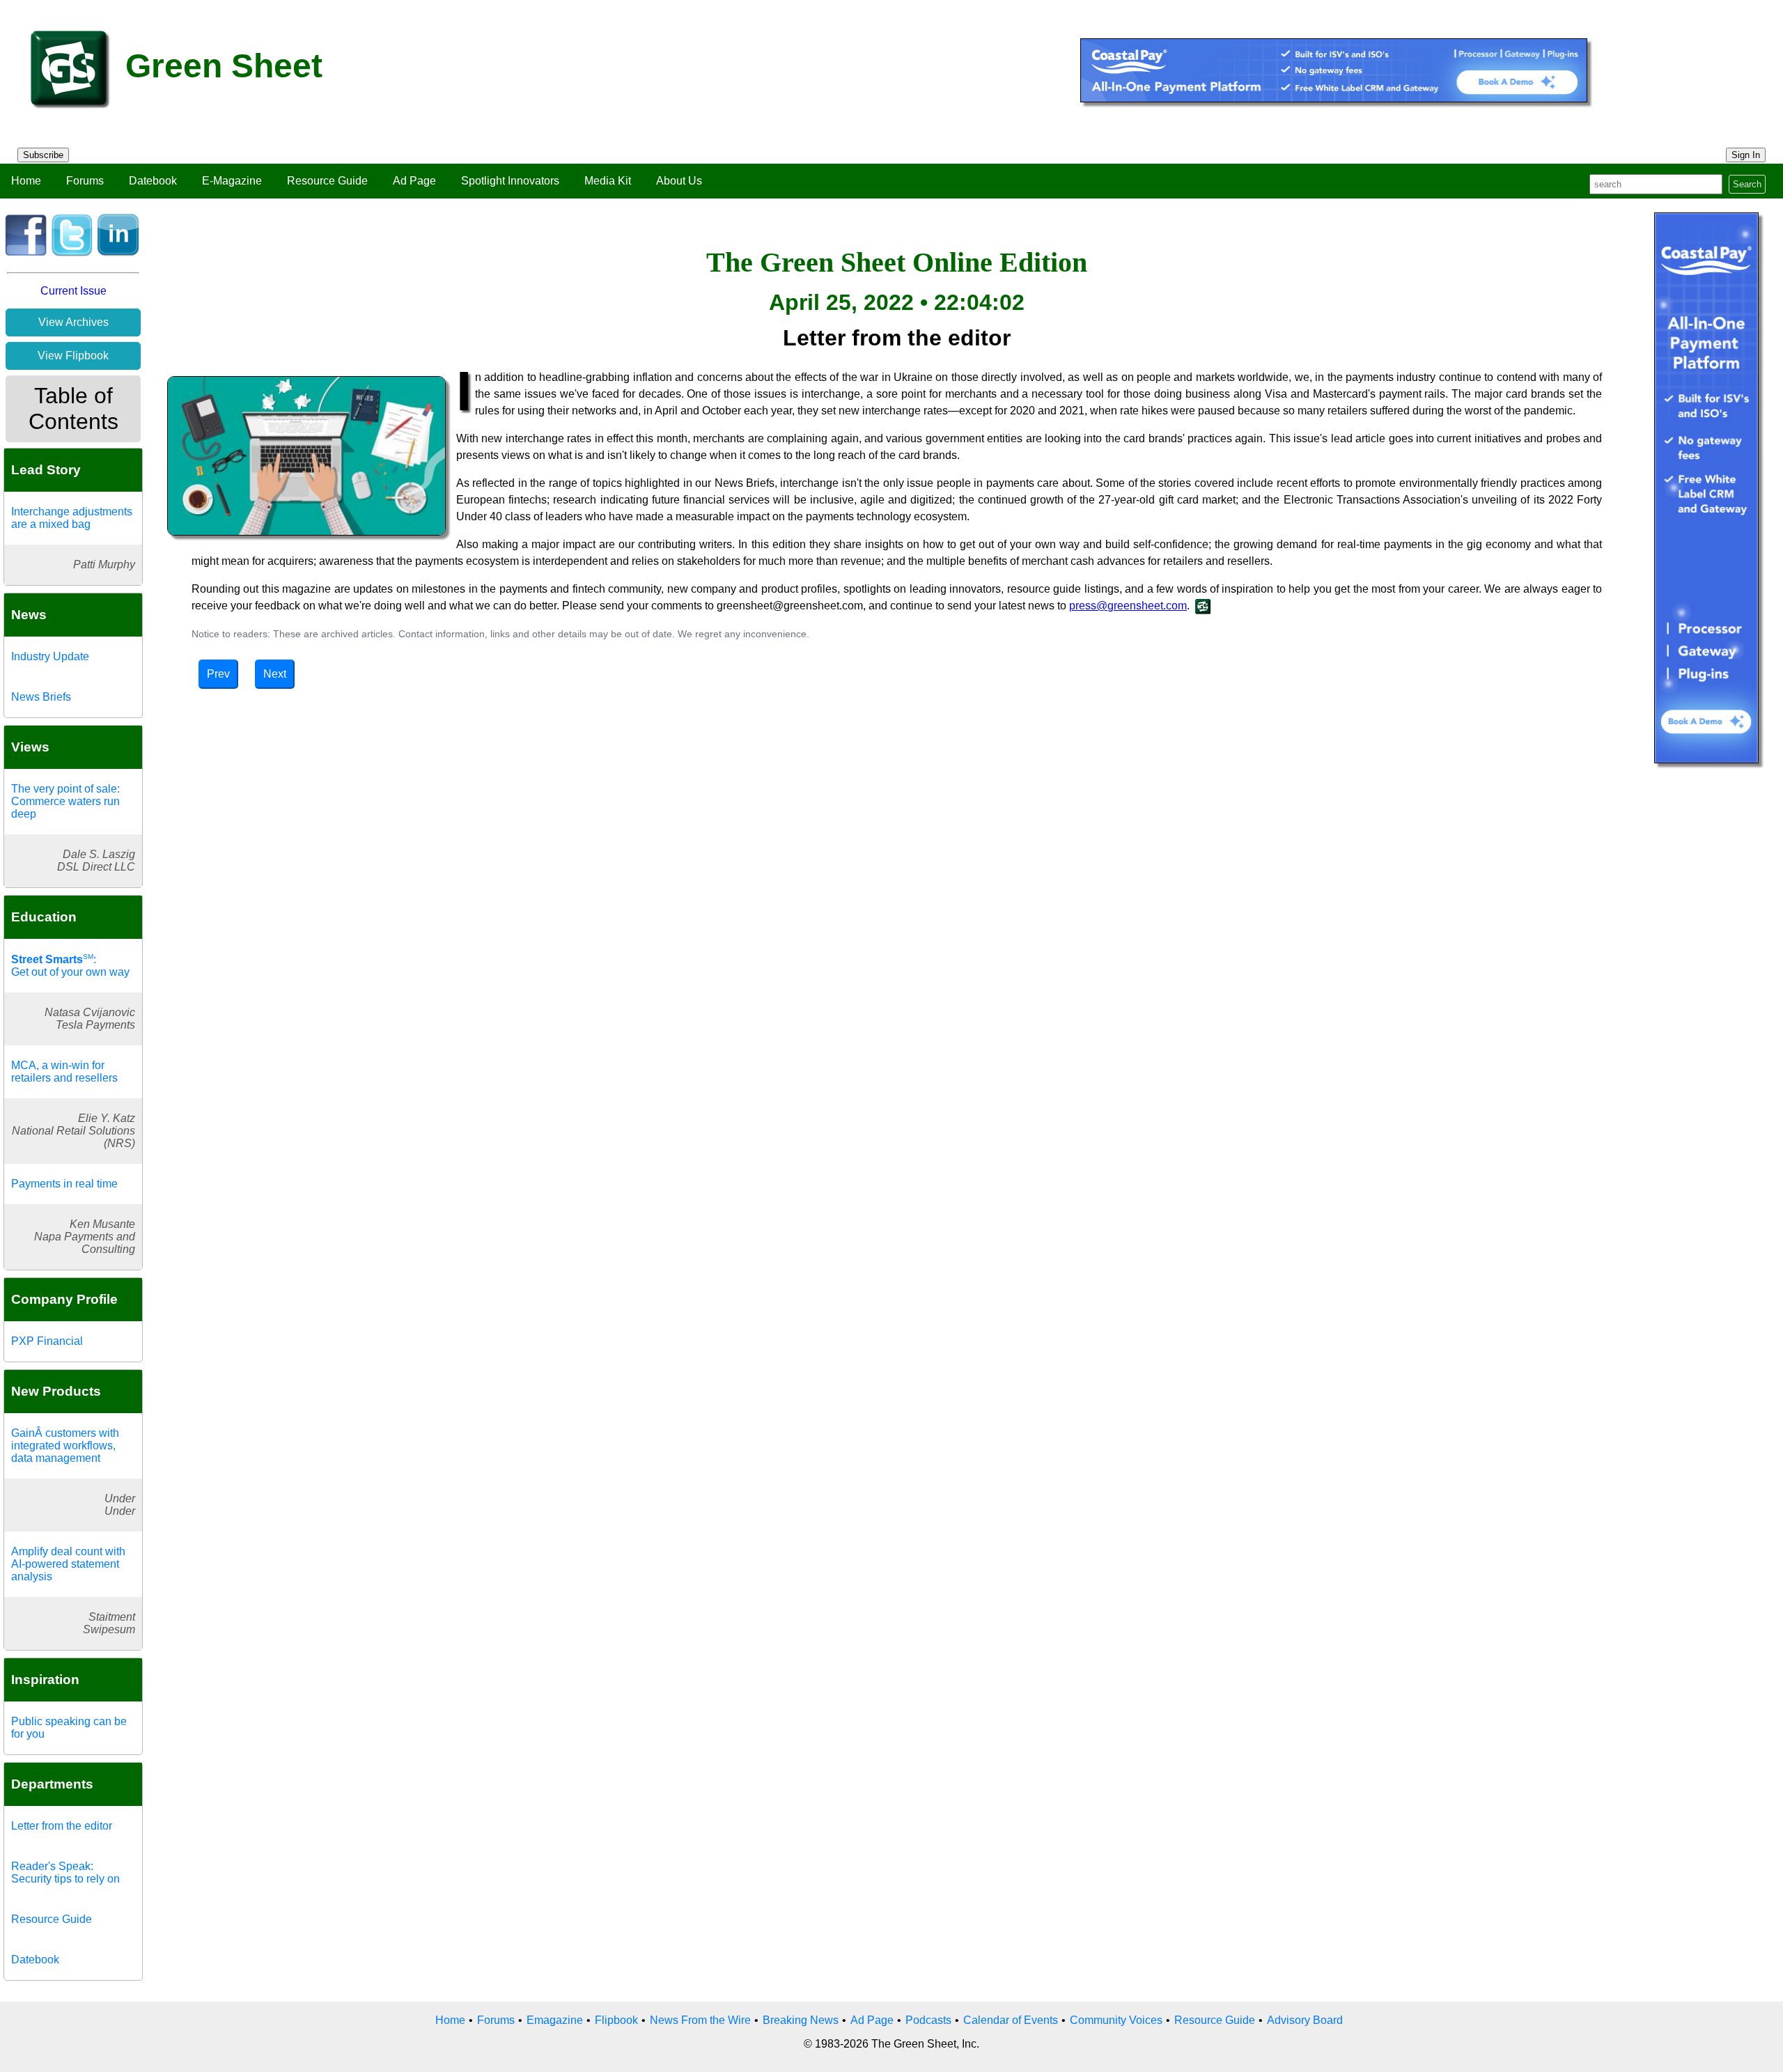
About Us (679, 181)
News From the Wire (700, 2020)
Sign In (1746, 155)
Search (1747, 184)
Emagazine (555, 2020)
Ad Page (414, 181)
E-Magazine (232, 181)
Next (275, 674)
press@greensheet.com (1128, 606)
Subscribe (43, 155)
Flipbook (616, 2020)
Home (26, 181)
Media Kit (608, 181)
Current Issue (73, 291)
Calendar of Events (1011, 2020)
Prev (218, 674)
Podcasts (928, 2020)
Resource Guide (327, 181)
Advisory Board (1305, 2020)
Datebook (153, 181)
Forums (85, 181)
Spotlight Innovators (510, 181)
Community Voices (1116, 2020)
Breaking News (801, 2020)
